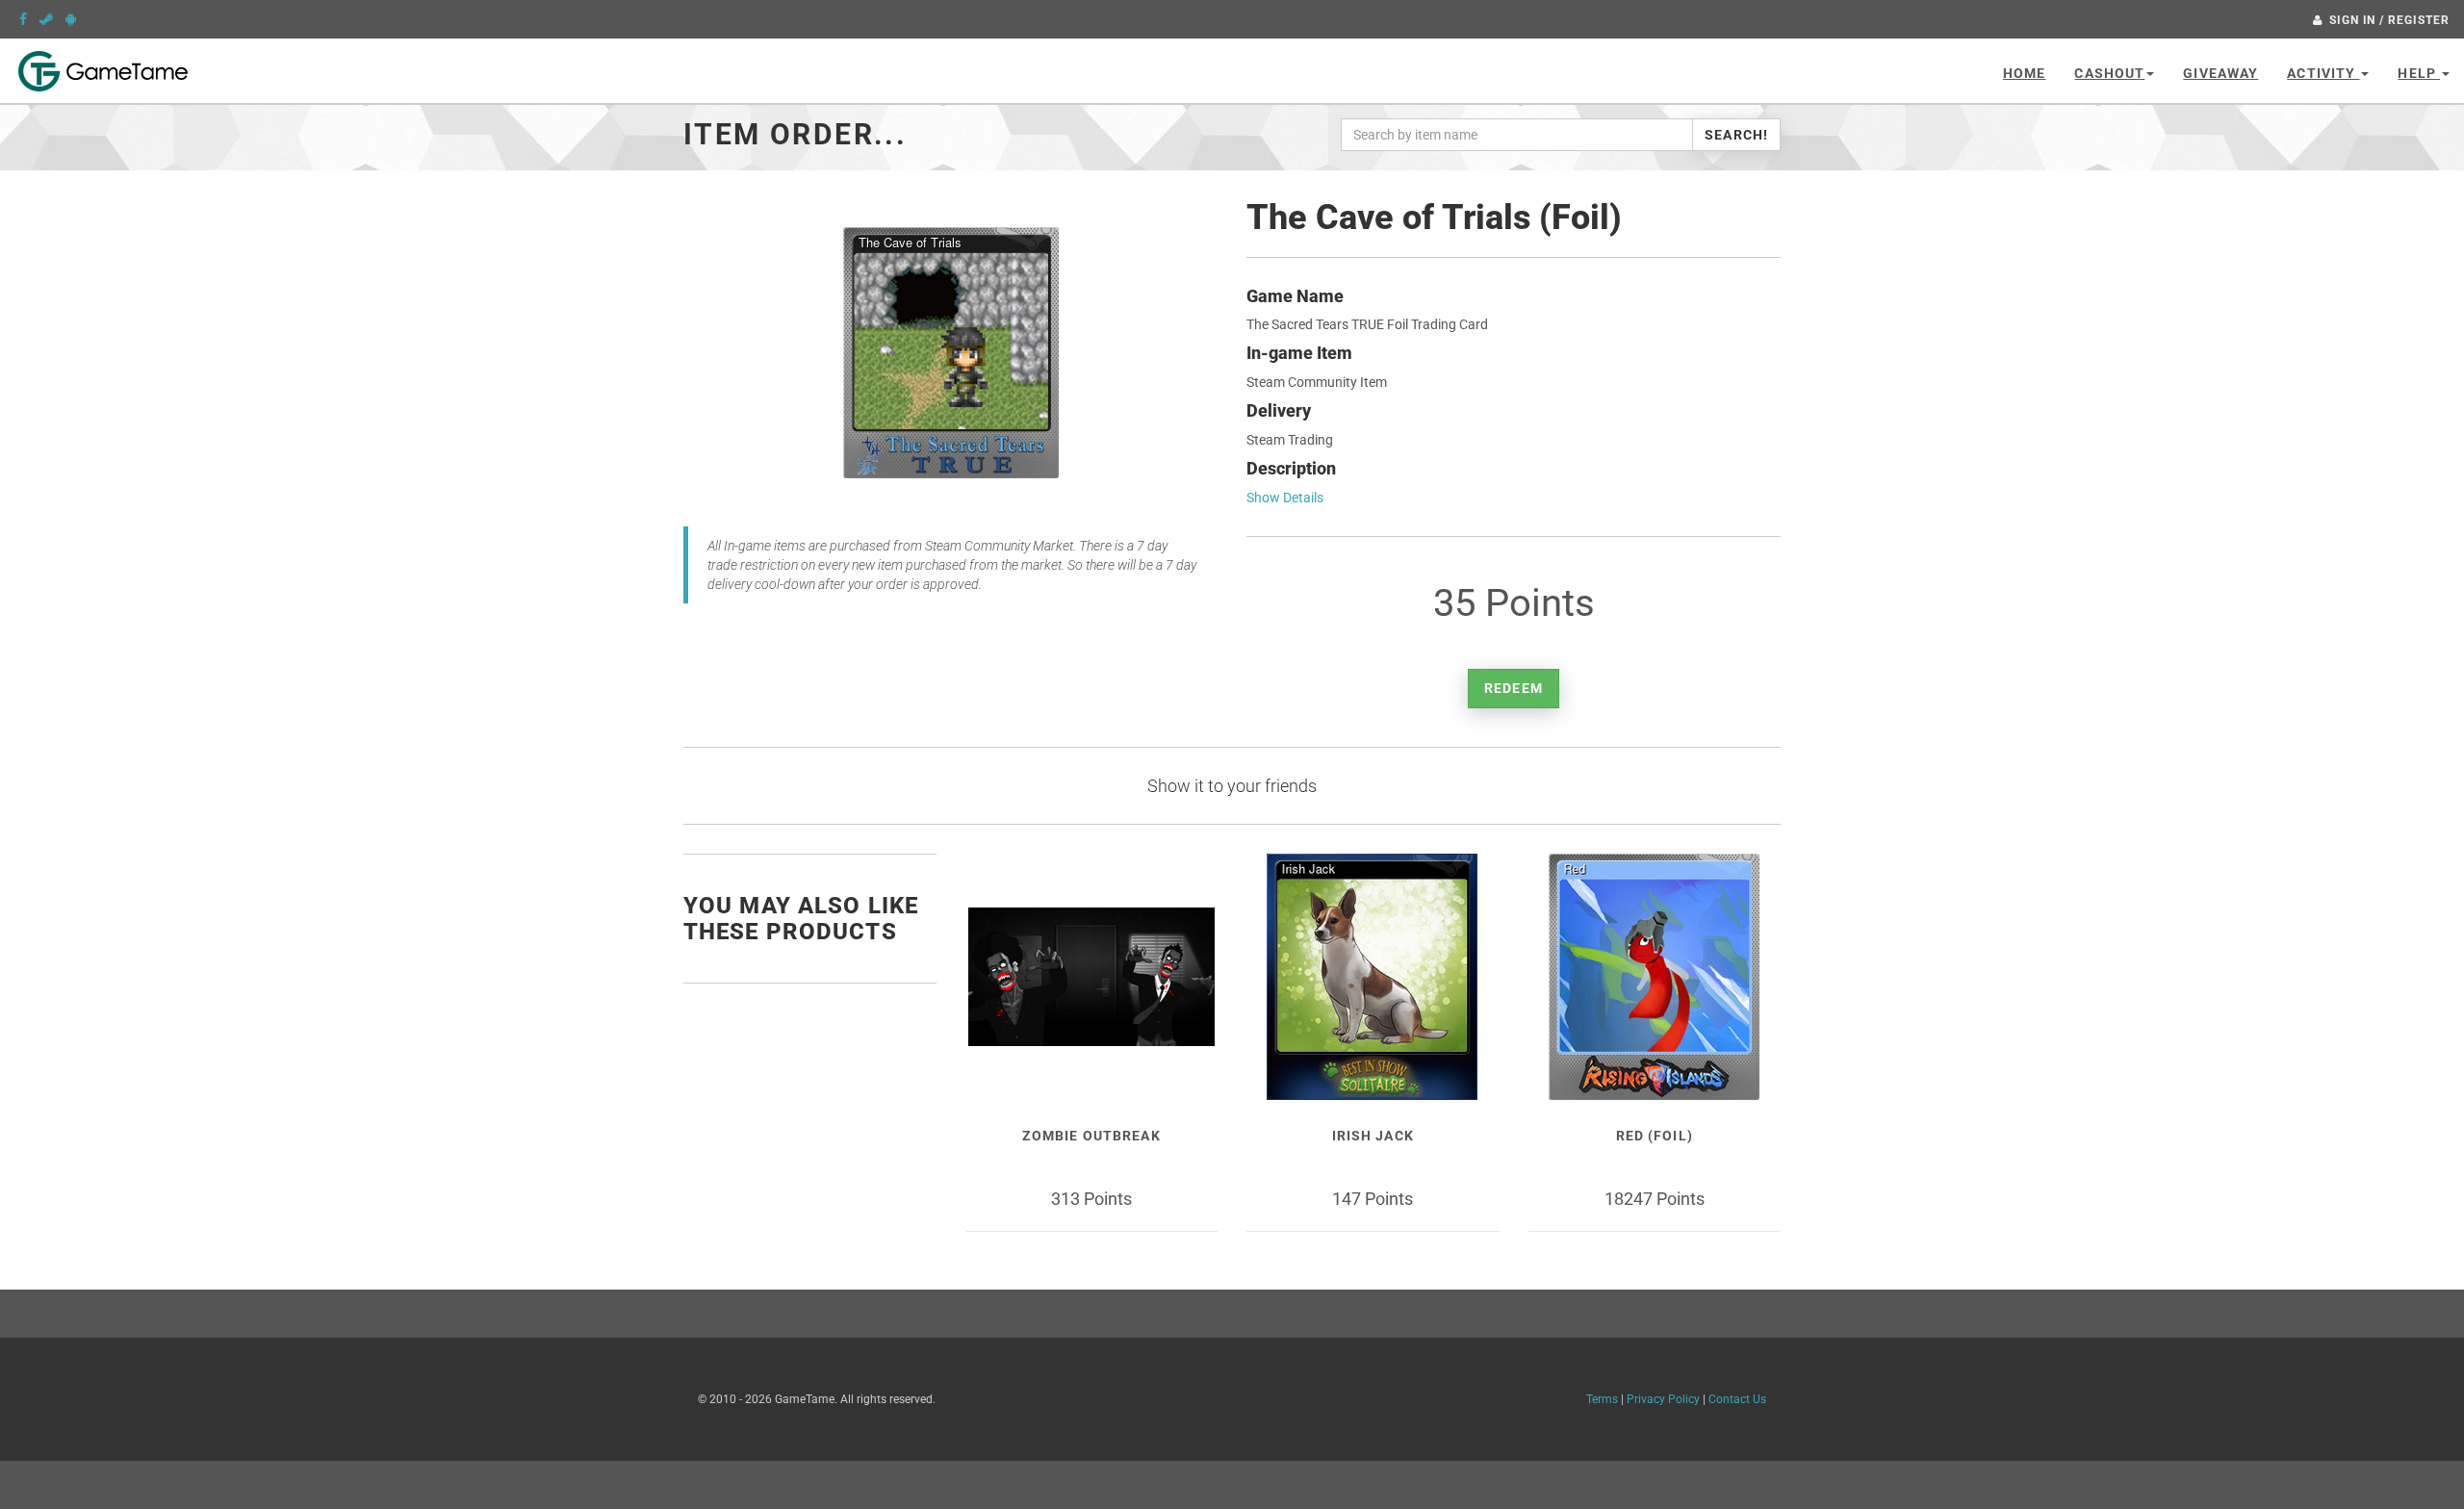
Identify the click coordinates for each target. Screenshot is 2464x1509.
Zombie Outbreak (1091, 1136)
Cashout (2109, 73)
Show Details (1285, 498)
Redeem (1514, 688)
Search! (1736, 135)
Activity (2323, 73)
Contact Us (1737, 1399)
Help (2419, 73)
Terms (1602, 1399)
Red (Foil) (1655, 1136)
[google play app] (71, 19)
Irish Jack (1373, 1136)
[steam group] (46, 19)
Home (2024, 73)
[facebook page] (23, 19)
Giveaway (2220, 73)
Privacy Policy (1663, 1399)
